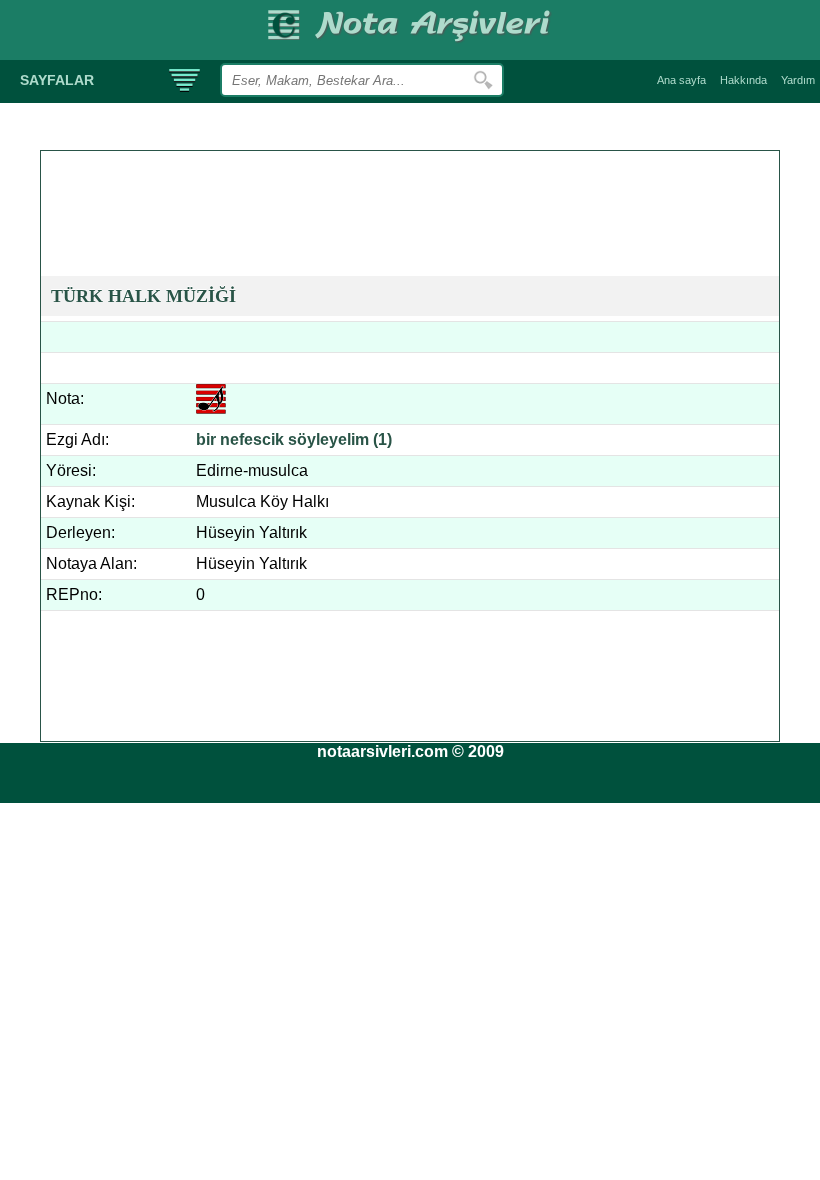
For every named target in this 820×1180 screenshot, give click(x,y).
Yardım (798, 80)
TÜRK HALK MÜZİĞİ (143, 296)
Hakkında (743, 80)
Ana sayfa (681, 80)
